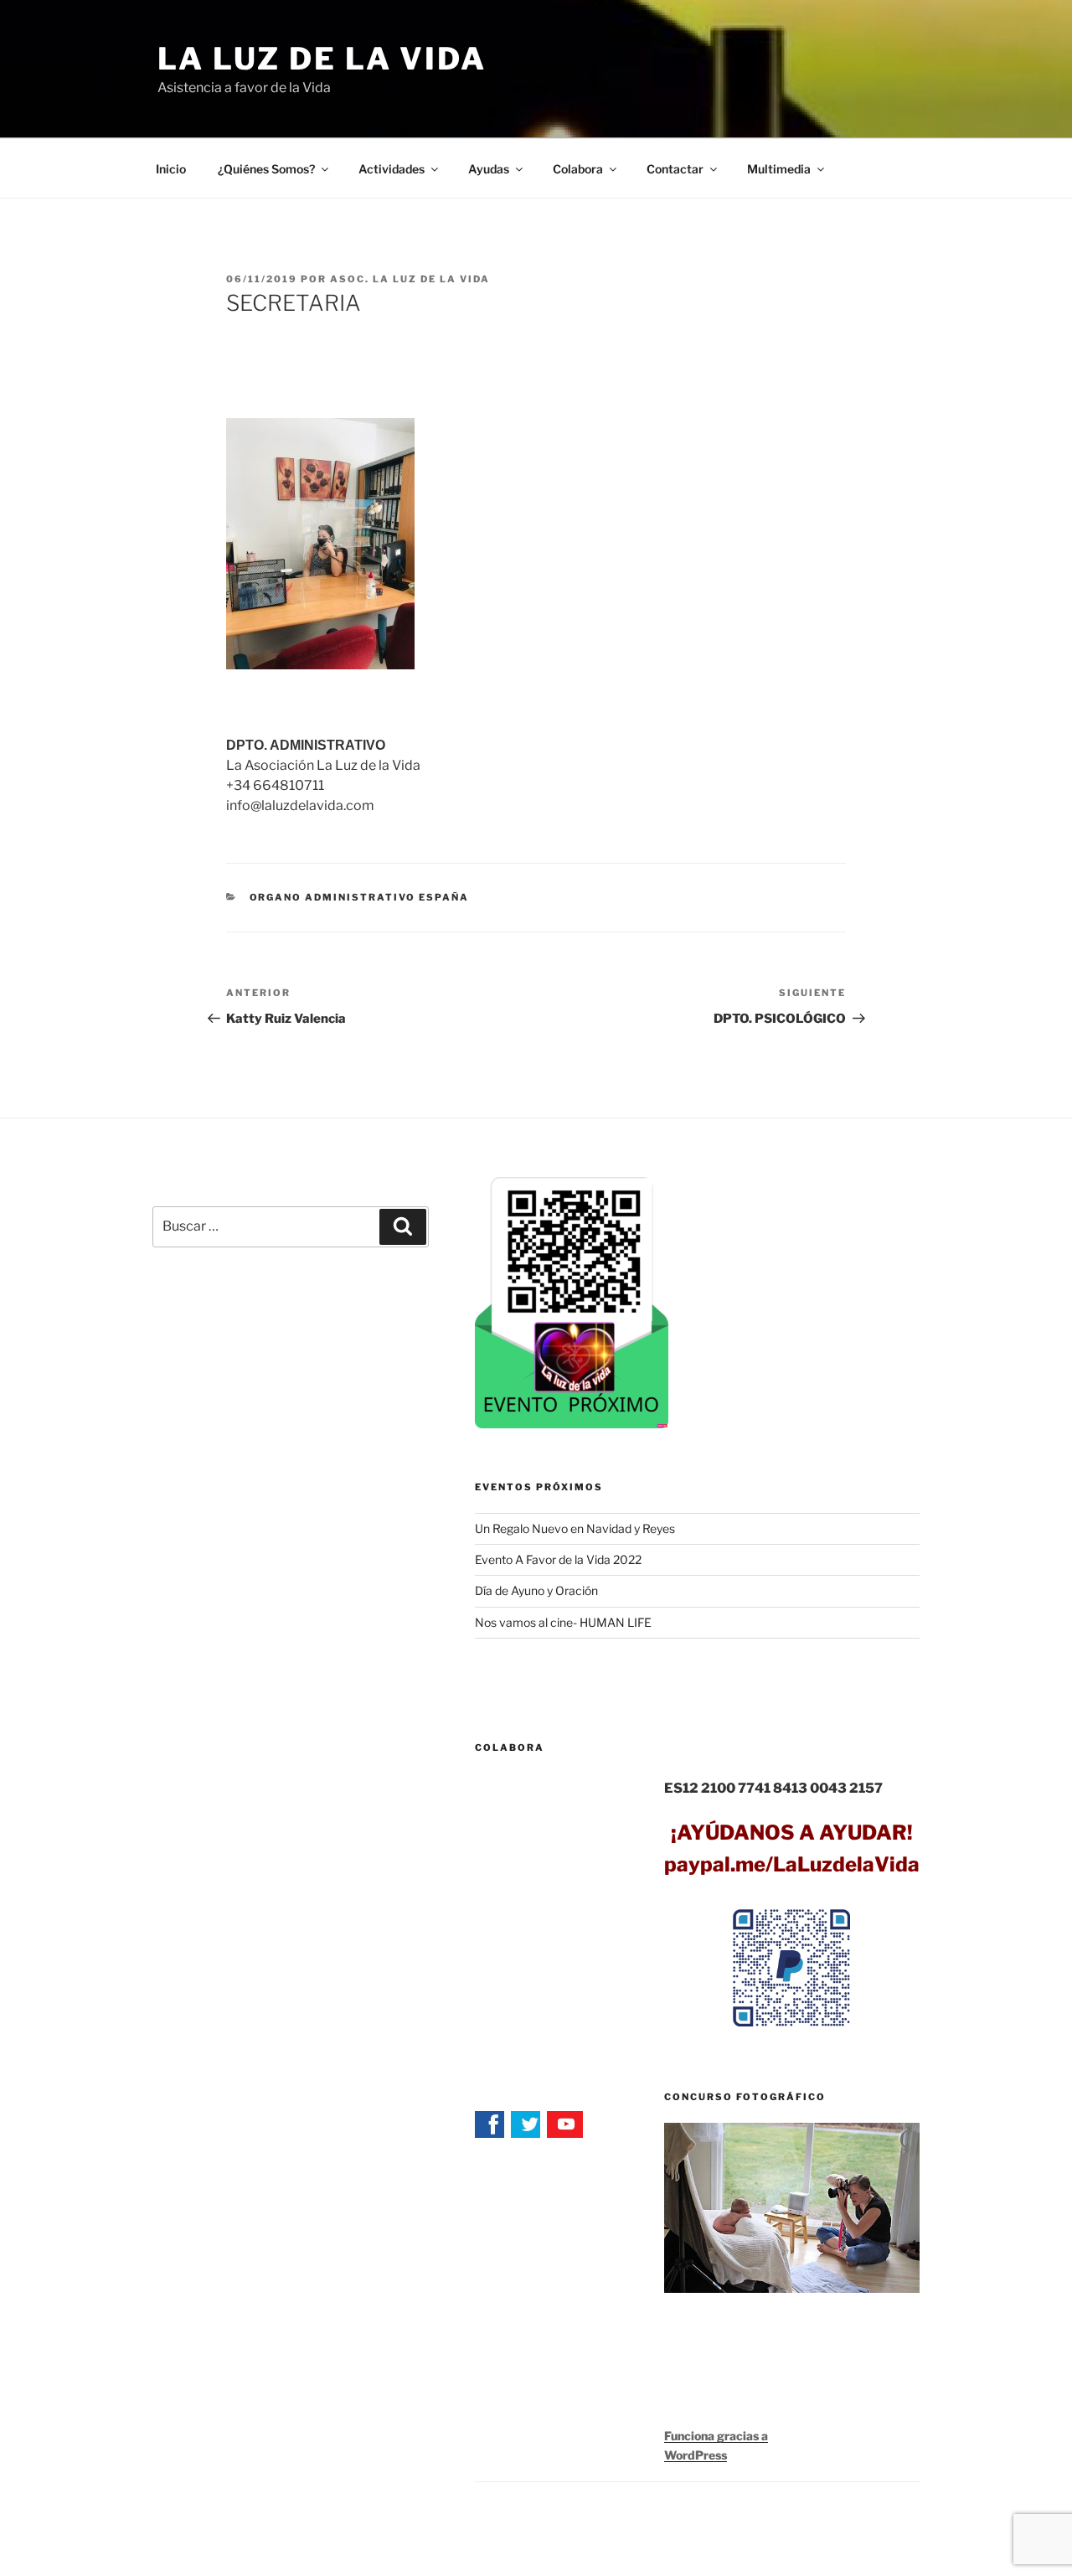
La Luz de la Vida (322, 59)
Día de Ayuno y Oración (536, 1590)
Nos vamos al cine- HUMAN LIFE (563, 1622)
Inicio (171, 169)
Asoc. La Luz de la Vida (410, 279)
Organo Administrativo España (360, 897)
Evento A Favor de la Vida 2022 (558, 1559)
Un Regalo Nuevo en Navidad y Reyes (575, 1528)
